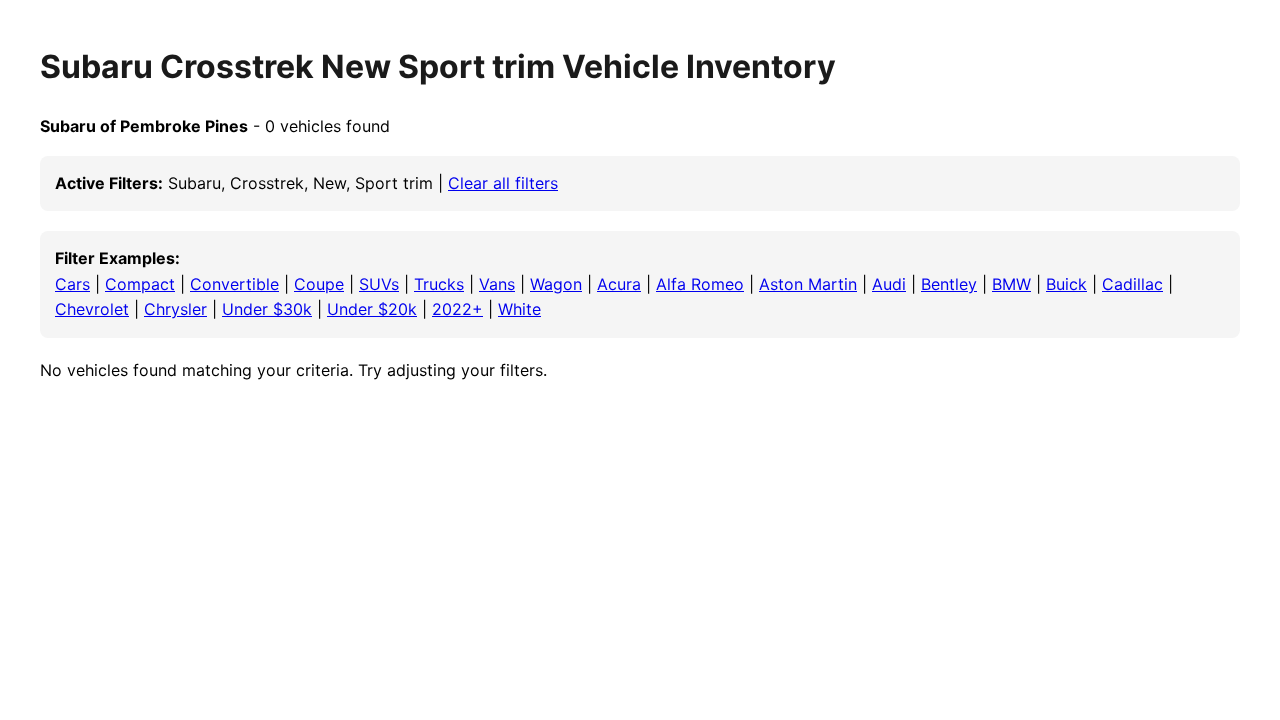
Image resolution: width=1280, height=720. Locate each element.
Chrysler (175, 309)
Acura (619, 284)
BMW (1011, 284)
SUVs (379, 284)
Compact (140, 284)
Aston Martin (808, 284)
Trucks (439, 284)
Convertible (234, 284)
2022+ (457, 309)
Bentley (949, 284)
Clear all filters (503, 183)
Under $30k (267, 309)
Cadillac (1132, 284)
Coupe (319, 284)
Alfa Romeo (700, 284)
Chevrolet (92, 309)
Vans (497, 284)
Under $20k (372, 309)
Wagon (556, 284)
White (519, 309)
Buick (1066, 284)
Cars (72, 284)
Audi (889, 284)
